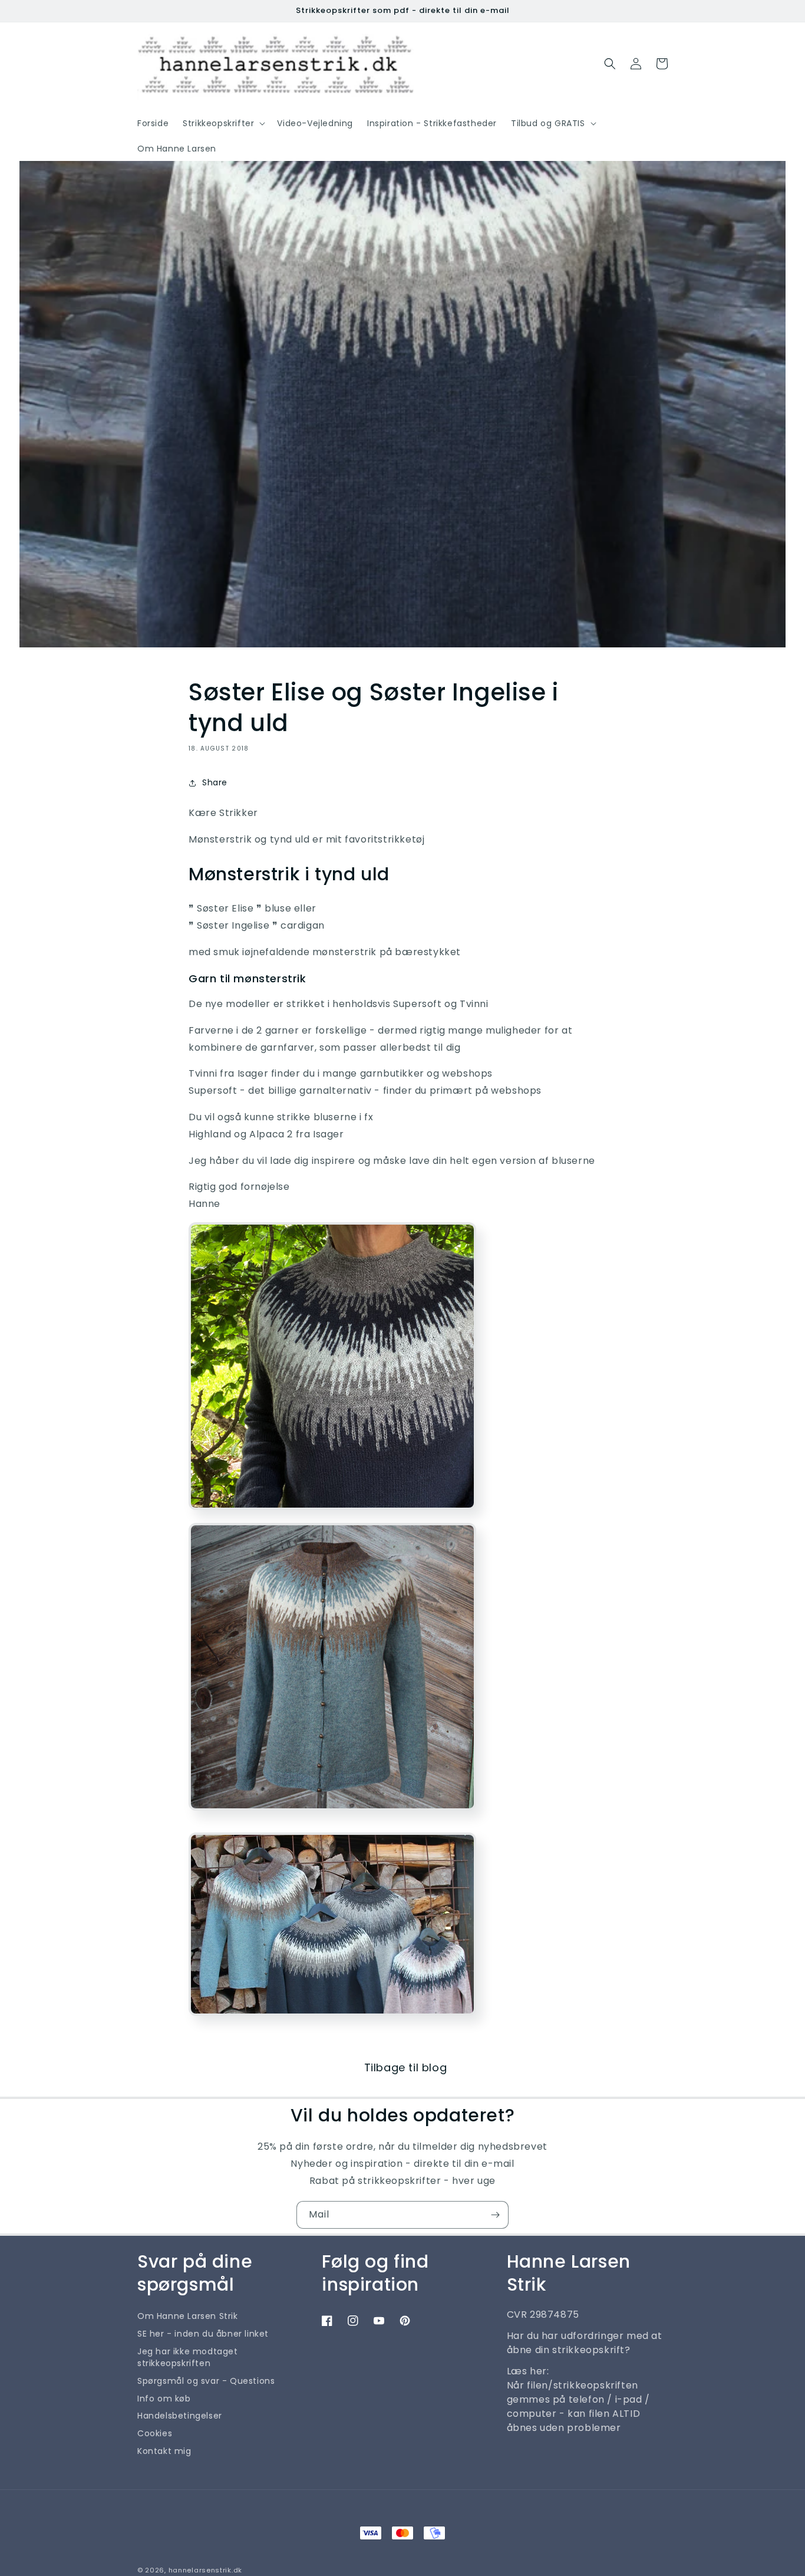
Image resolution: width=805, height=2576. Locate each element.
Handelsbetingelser (180, 2416)
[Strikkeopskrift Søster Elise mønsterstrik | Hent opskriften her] (332, 1514)
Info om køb (164, 2399)
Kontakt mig (164, 2451)
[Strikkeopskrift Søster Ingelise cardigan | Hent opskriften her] (332, 1815)
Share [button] (215, 782)
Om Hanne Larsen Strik (188, 2316)
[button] (223, 123)
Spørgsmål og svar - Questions (206, 2381)
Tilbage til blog (406, 2067)
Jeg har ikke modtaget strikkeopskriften (188, 2357)
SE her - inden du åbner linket (203, 2334)
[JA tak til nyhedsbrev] (495, 2215)
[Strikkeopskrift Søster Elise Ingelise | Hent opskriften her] (332, 2020)
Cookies (155, 2433)
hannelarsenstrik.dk (205, 2570)
